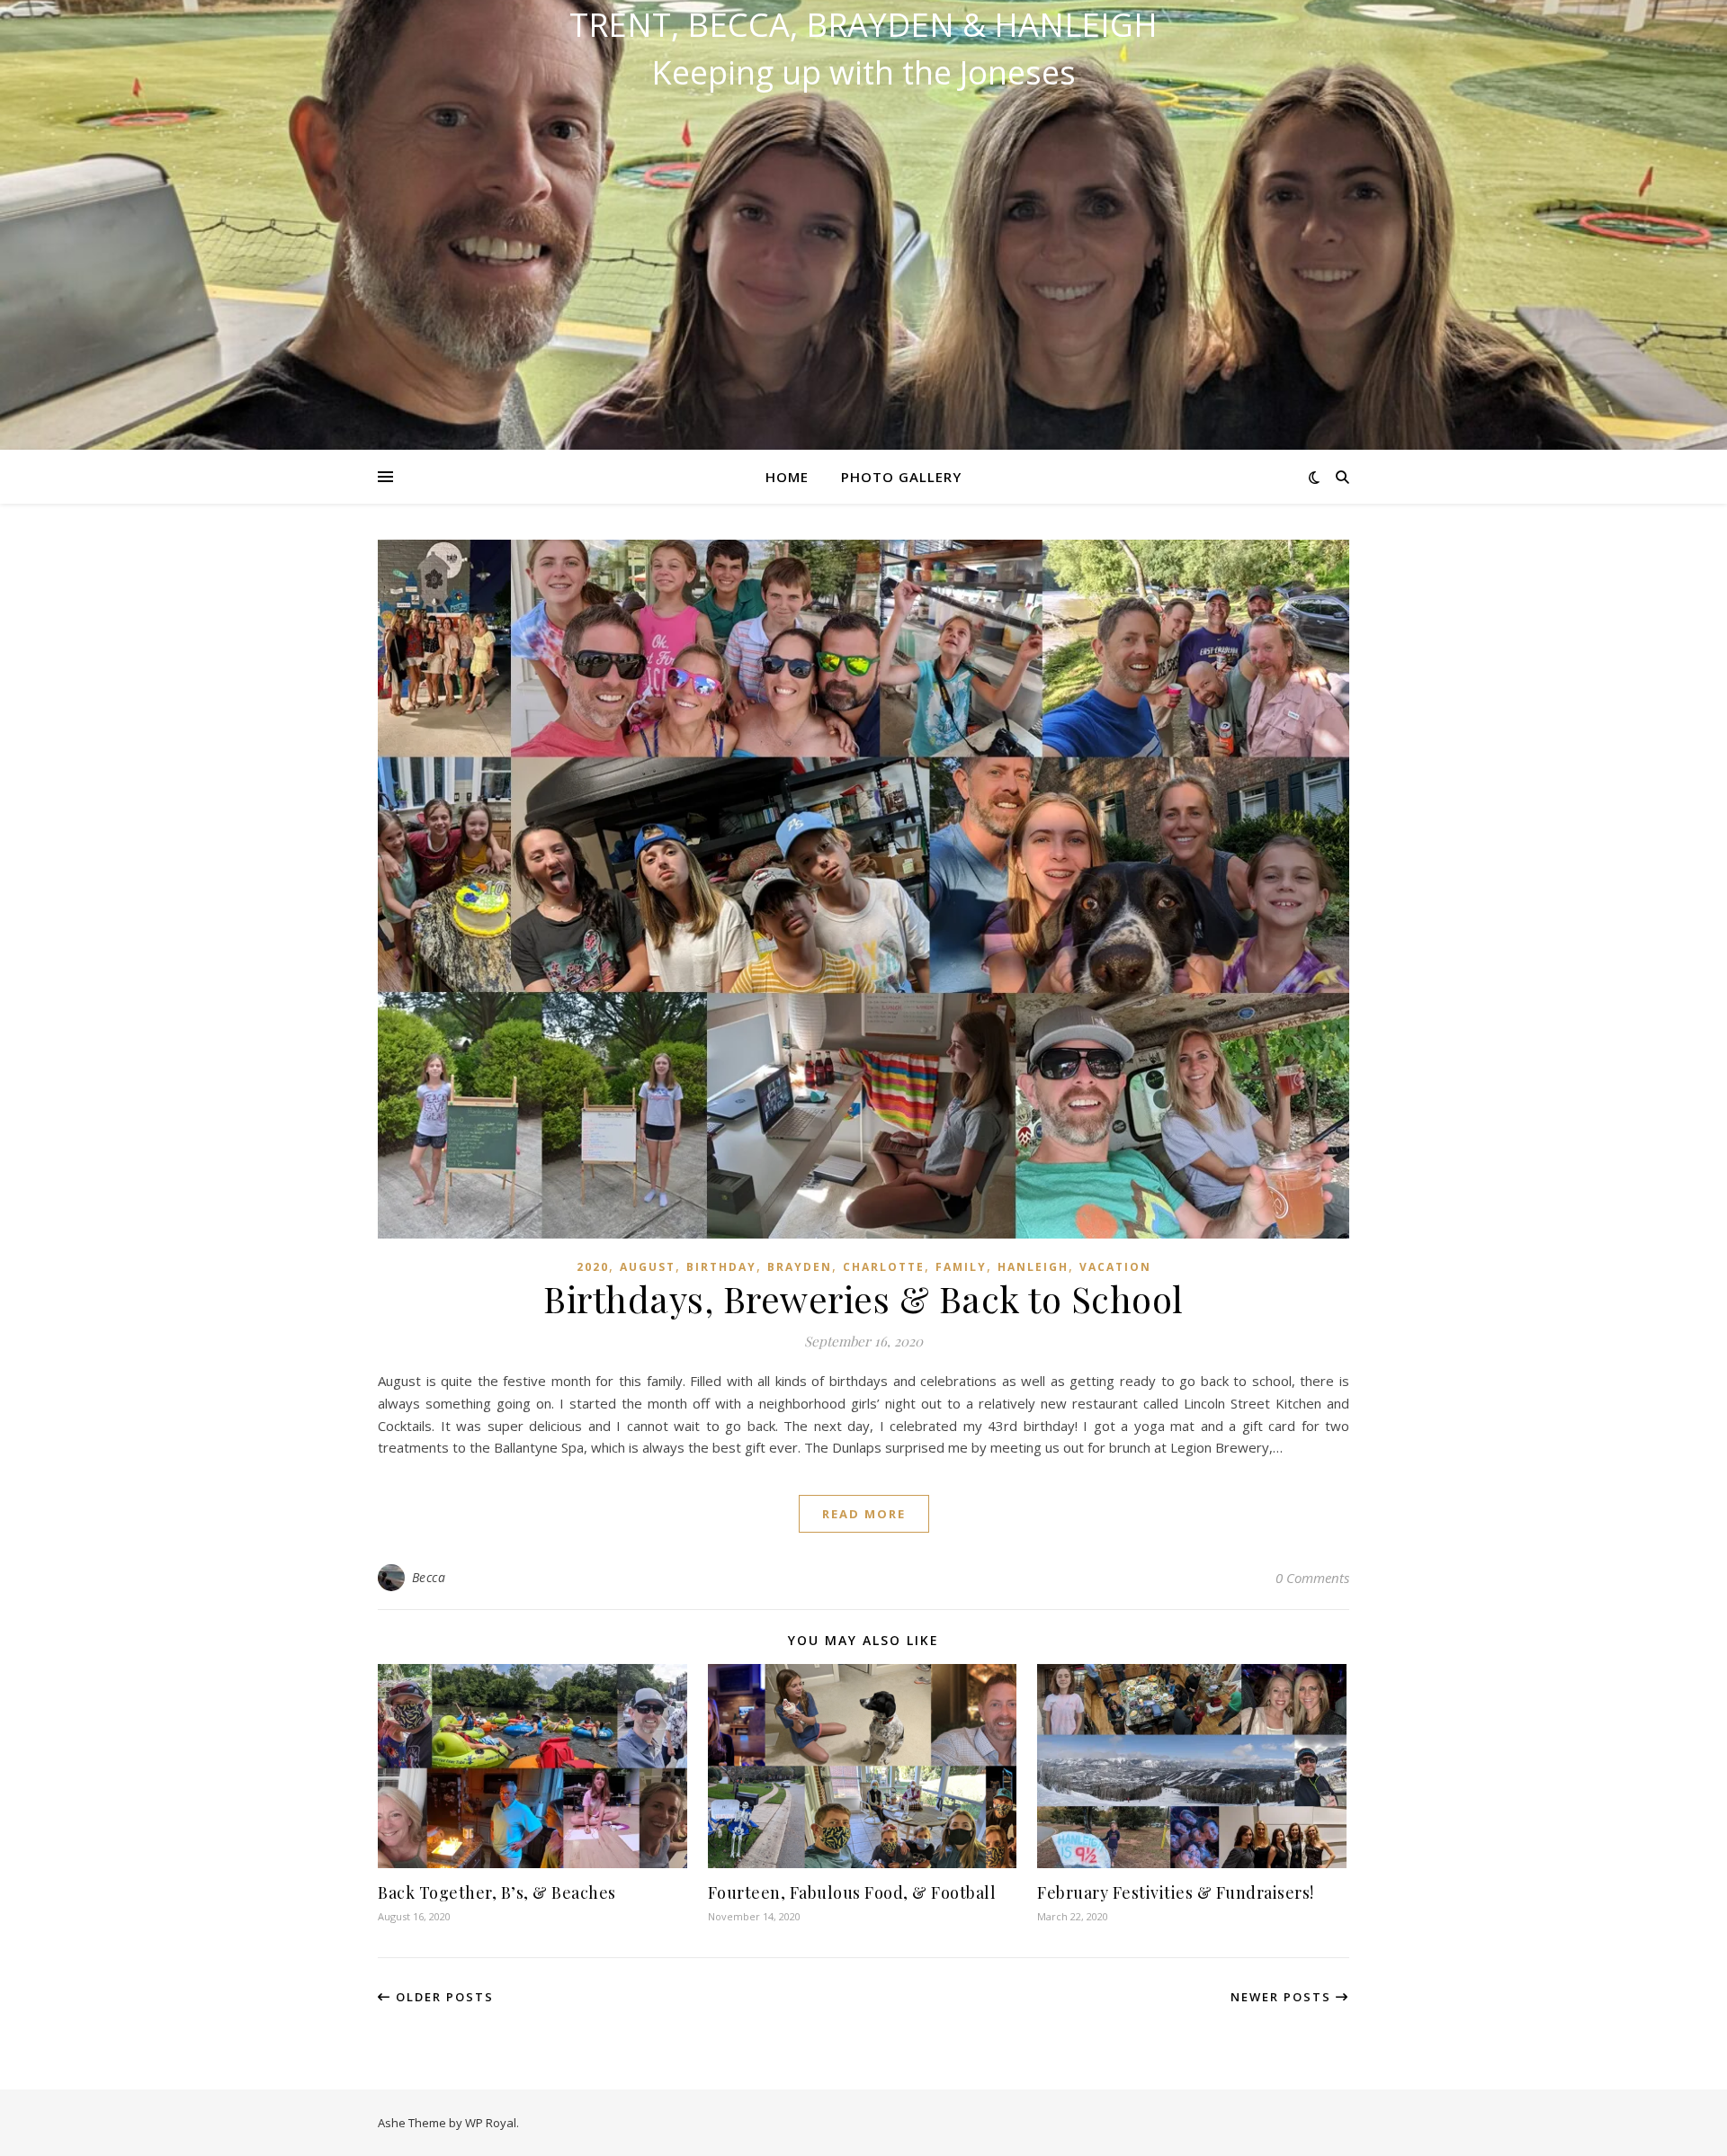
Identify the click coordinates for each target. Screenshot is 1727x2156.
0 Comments (1312, 1578)
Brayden (800, 1267)
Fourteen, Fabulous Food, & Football (852, 1892)
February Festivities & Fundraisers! (1176, 1892)
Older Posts (443, 1997)
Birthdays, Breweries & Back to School (863, 1298)
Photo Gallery (901, 477)
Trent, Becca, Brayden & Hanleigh (863, 25)
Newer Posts (1283, 1997)
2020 (593, 1267)
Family (961, 1267)
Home (787, 477)
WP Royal (491, 2123)
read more (864, 1514)
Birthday (721, 1267)
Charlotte (884, 1267)
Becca (429, 1577)
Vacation (1115, 1267)
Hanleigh (1033, 1267)
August (648, 1267)
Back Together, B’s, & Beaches (497, 1892)
